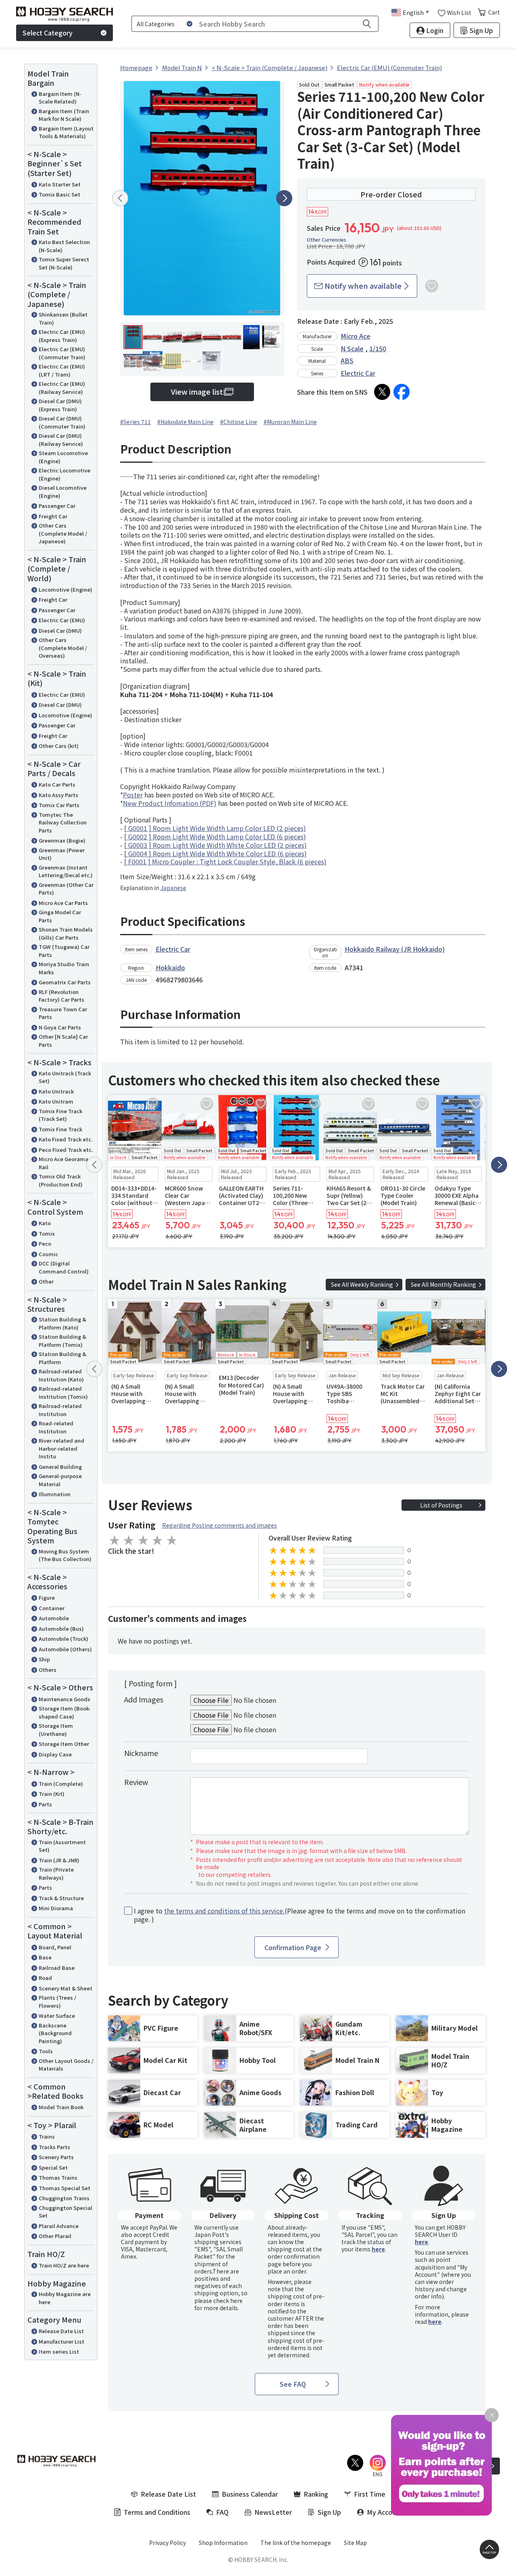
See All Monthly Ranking (443, 1284)
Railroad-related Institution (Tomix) (63, 1393)
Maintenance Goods (64, 1699)
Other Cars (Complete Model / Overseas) (63, 648)
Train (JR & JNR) (59, 1860)
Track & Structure (61, 1898)
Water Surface (57, 2016)
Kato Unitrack (56, 1091)
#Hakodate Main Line (185, 422)
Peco (45, 1243)
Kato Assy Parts (58, 795)
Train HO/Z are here (64, 2265)
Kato (45, 1223)
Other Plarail (55, 2236)
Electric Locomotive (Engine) (64, 474)
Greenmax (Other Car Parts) (66, 889)
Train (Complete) (61, 1784)
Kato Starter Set (60, 184)
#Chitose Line (239, 422)
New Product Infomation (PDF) (170, 803)
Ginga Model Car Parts (60, 916)
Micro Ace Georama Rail (63, 1163)
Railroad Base (57, 1968)
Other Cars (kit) (59, 746)
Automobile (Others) (65, 1649)
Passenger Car (57, 506)
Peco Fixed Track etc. (66, 1150)
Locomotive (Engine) (66, 589)
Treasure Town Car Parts (63, 1013)
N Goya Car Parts (60, 1027)
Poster (133, 795)
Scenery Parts (56, 2157)
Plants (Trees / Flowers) (57, 2001)
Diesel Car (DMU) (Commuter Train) (62, 422)
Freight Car (53, 516)
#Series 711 (135, 422)
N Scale (352, 348)
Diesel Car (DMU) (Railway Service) (61, 440)
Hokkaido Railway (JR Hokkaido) (395, 949)
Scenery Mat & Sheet (66, 1988)
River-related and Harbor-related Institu (61, 1448)
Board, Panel (55, 1947)
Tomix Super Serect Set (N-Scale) (64, 263)
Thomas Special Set (64, 2188)
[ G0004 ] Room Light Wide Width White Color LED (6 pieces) (215, 853)
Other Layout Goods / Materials (66, 2065)
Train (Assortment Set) (62, 1846)
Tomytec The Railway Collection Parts (63, 822)
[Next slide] (284, 198)
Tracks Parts (54, 2147)
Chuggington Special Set (66, 2212)
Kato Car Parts (57, 784)
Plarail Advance (59, 2226)
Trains (47, 2136)
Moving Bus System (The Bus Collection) (65, 1555)
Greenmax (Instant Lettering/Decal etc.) (66, 871)
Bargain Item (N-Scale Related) (60, 98)
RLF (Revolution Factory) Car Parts (61, 996)
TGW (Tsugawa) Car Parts (64, 951)
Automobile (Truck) (63, 1639)
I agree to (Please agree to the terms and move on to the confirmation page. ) (300, 1915)
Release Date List (61, 2331)
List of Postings (441, 1505)
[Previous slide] (120, 198)
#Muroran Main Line (290, 422)
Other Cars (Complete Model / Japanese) (63, 533)
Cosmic (48, 1254)
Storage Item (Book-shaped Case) (65, 1712)
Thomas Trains (58, 2177)
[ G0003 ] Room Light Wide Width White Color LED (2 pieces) (215, 845)
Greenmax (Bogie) (62, 840)
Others (48, 1670)
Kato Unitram (56, 1101)
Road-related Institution (56, 1427)
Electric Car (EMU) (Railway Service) (62, 388)
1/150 (378, 348)
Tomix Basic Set (59, 194)
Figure (47, 1598)
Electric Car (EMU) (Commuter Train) (62, 353)
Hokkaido (170, 967)
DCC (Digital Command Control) (64, 1267)
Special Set (53, 2167)
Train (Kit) (52, 1794)
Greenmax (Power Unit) (62, 854)
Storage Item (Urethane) (56, 1730)
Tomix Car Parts (59, 805)
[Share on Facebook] (402, 392)
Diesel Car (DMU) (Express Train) (60, 405)
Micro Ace (356, 336)
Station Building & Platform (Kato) (62, 1323)
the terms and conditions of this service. (224, 1911)
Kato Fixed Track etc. (66, 1139)
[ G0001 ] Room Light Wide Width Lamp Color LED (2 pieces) (215, 828)
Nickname (141, 1753)
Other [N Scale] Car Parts (63, 1041)
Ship (44, 1659)
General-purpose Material (60, 1480)
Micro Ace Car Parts (63, 903)
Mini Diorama (56, 1908)
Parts (45, 1804)
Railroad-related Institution (60, 1410)
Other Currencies (327, 240)
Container (52, 1608)
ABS (347, 360)
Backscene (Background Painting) (55, 2033)
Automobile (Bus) (61, 1629)
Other (46, 1281)
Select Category (48, 33)
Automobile (54, 1618)
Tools (46, 2051)
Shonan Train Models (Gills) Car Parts (66, 933)
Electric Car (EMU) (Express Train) (62, 336)
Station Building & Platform (62, 1358)
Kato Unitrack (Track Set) (65, 1077)
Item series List (59, 2351)
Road (45, 1978)
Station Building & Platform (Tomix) (62, 1341)
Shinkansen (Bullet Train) (63, 318)
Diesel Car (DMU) (60, 631)
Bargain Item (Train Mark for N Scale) (64, 115)
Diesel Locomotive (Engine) (63, 492)
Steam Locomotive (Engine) (63, 457)
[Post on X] (382, 392)
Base (45, 1957)
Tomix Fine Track (60, 1129)
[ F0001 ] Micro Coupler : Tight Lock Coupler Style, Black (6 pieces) (225, 861)
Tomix (47, 1233)
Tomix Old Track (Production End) (61, 1180)
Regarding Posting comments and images (220, 1525)
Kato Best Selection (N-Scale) (64, 246)
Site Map (355, 2543)
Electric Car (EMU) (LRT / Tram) (62, 370)
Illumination (55, 1494)
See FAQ (293, 2384)
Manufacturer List (61, 2341)
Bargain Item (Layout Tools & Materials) (66, 132)
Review (136, 1782)
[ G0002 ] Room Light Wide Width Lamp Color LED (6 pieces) (215, 837)
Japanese (173, 888)
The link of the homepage (296, 2543)
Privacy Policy (167, 2543)
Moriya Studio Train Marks (64, 968)
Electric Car (358, 373)
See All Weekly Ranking (362, 1284)
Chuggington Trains (64, 2198)
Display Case (55, 1754)
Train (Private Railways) (56, 1873)
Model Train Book (61, 2107)
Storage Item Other (64, 1744)
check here (228, 2301)
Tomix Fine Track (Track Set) (60, 1115)
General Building (60, 1467)
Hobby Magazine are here (65, 2298)
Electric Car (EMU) (62, 620)
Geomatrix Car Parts (65, 982)
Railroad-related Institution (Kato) (61, 1375)
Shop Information (223, 2543)
